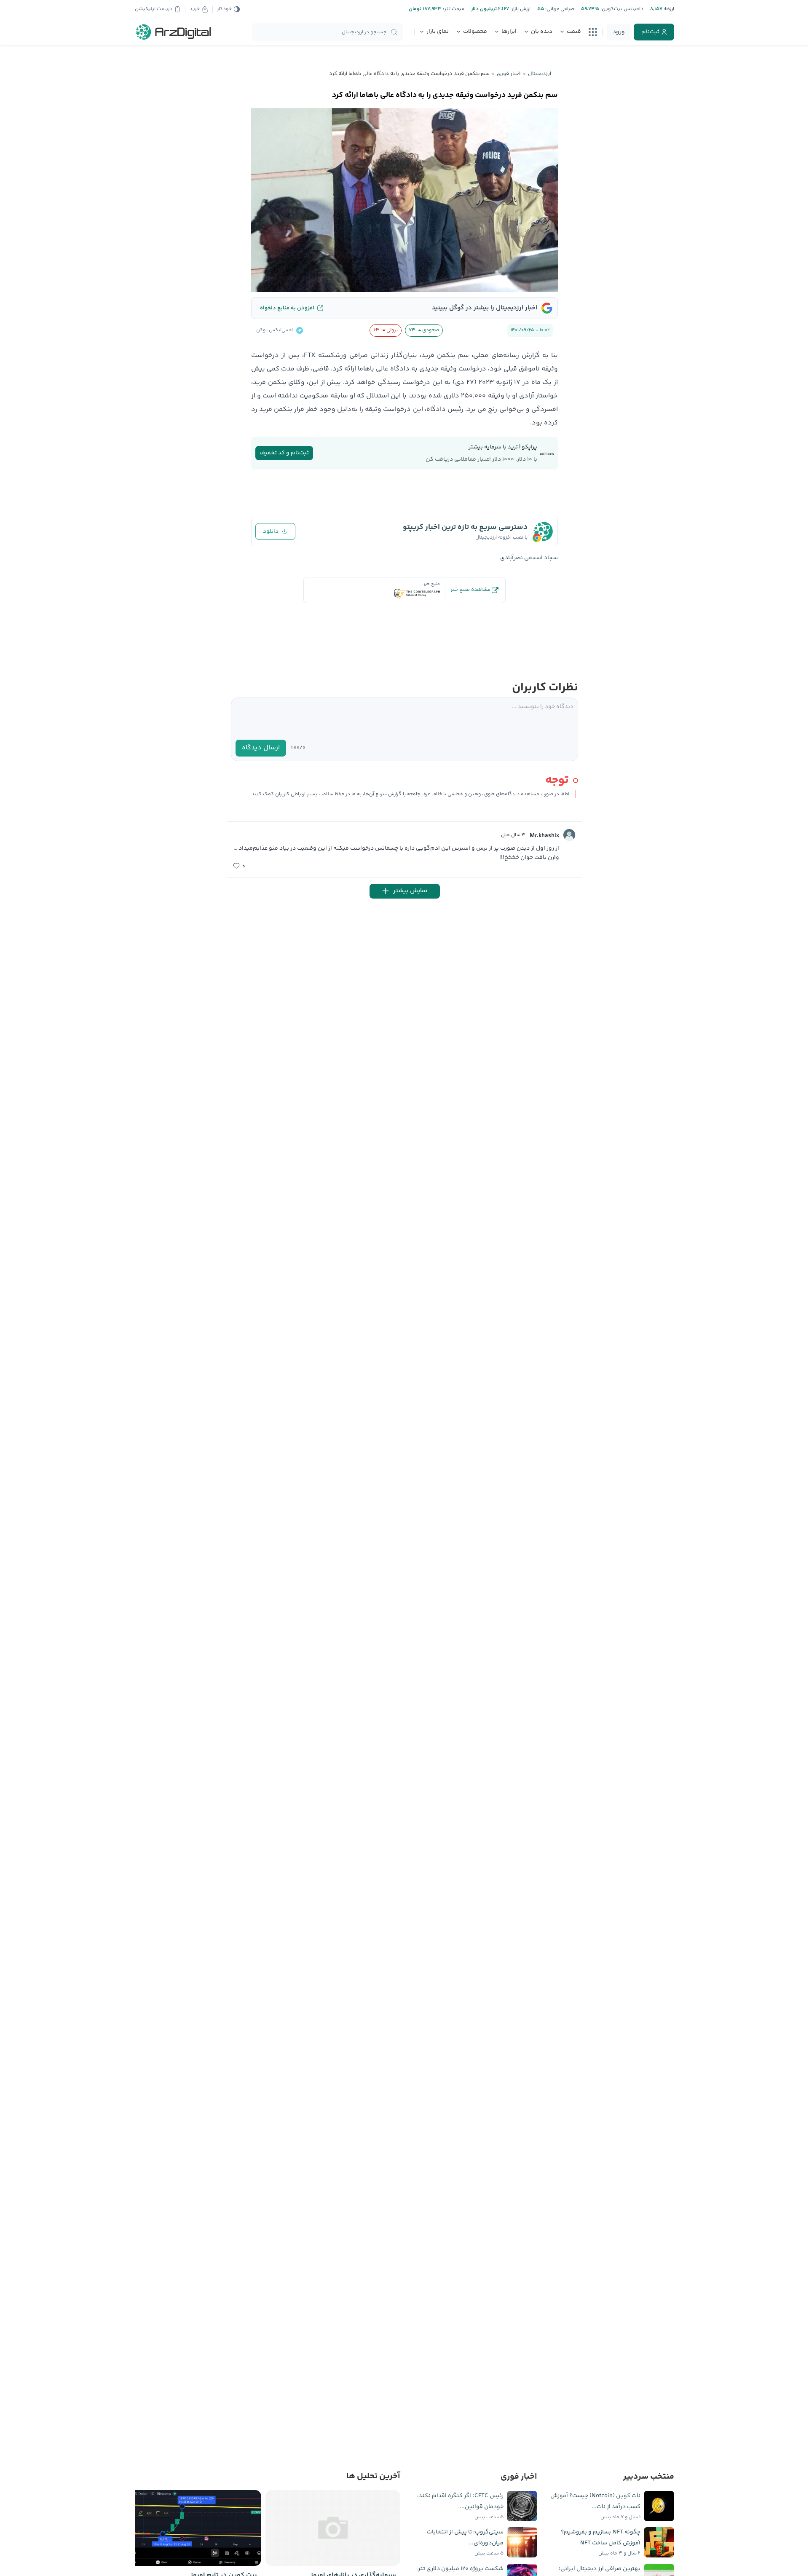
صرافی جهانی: (559, 9)
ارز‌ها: (668, 9)
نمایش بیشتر (410, 891)
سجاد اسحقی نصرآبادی (529, 558)
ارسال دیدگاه (261, 748)
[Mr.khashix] (569, 835)
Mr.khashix (544, 836)
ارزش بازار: (520, 9)
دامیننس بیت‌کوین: (621, 9)
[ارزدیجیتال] (174, 32)
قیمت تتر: (453, 9)
